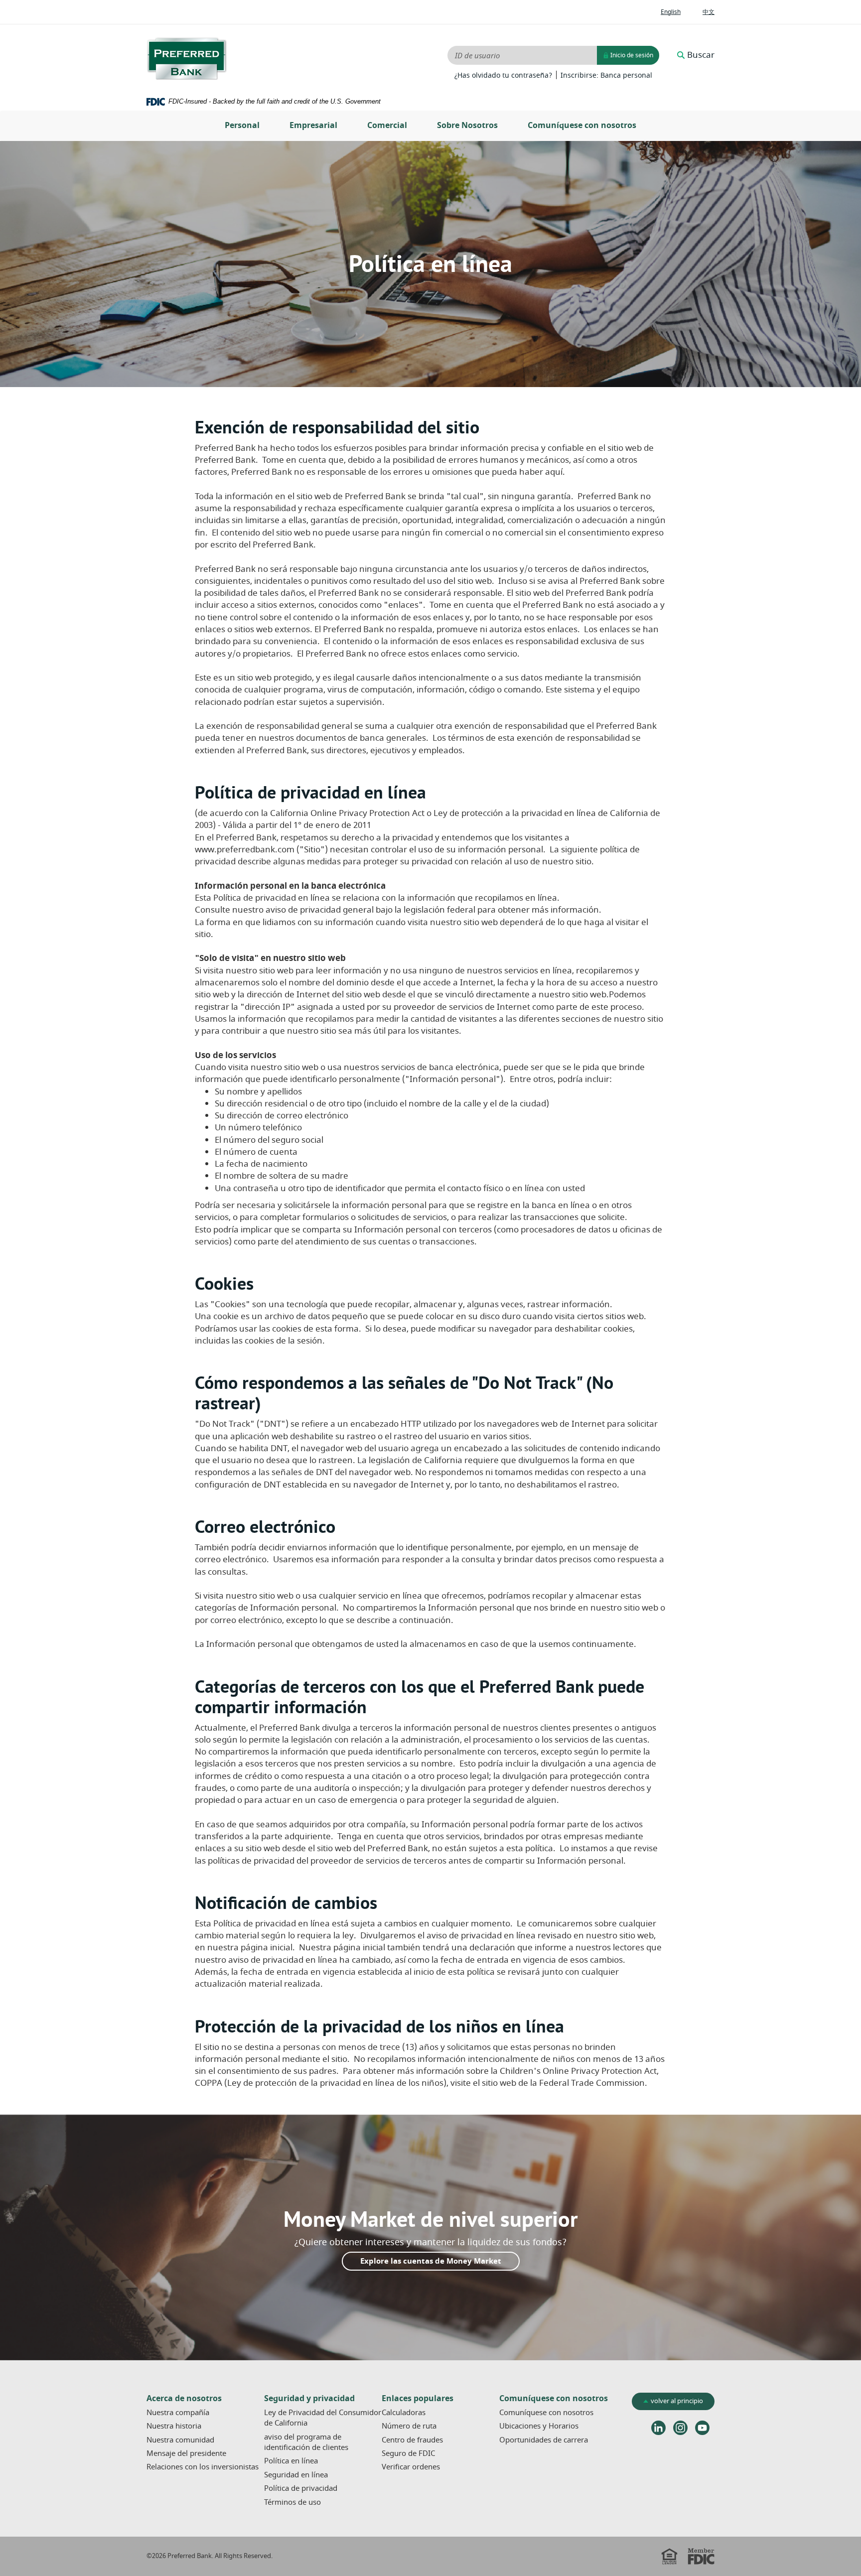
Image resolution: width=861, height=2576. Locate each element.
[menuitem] (242, 126)
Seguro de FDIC (408, 2453)
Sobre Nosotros (467, 126)
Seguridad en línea (296, 2475)
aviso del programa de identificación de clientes (306, 2442)
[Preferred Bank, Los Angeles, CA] (187, 59)
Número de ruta (409, 2426)
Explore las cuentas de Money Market (431, 2261)
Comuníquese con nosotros (582, 126)
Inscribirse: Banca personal (606, 76)
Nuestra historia (174, 2426)
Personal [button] (242, 126)
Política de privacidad (301, 2488)
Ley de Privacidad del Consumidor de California (323, 2418)
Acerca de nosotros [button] (184, 2399)
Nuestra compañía (178, 2413)
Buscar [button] (701, 55)
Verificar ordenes (411, 2467)
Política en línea (291, 2461)
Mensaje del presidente (186, 2453)
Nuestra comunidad (180, 2440)
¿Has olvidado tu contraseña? (503, 76)
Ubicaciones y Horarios (539, 2426)
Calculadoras (404, 2413)
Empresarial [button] (313, 126)
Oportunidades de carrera (544, 2440)
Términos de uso (292, 2502)
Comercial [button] (387, 126)
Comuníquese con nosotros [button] (554, 2399)
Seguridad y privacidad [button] (309, 2399)
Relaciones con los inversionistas (205, 2467)
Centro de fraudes (412, 2440)
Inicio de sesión (631, 55)
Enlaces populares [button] (418, 2399)
